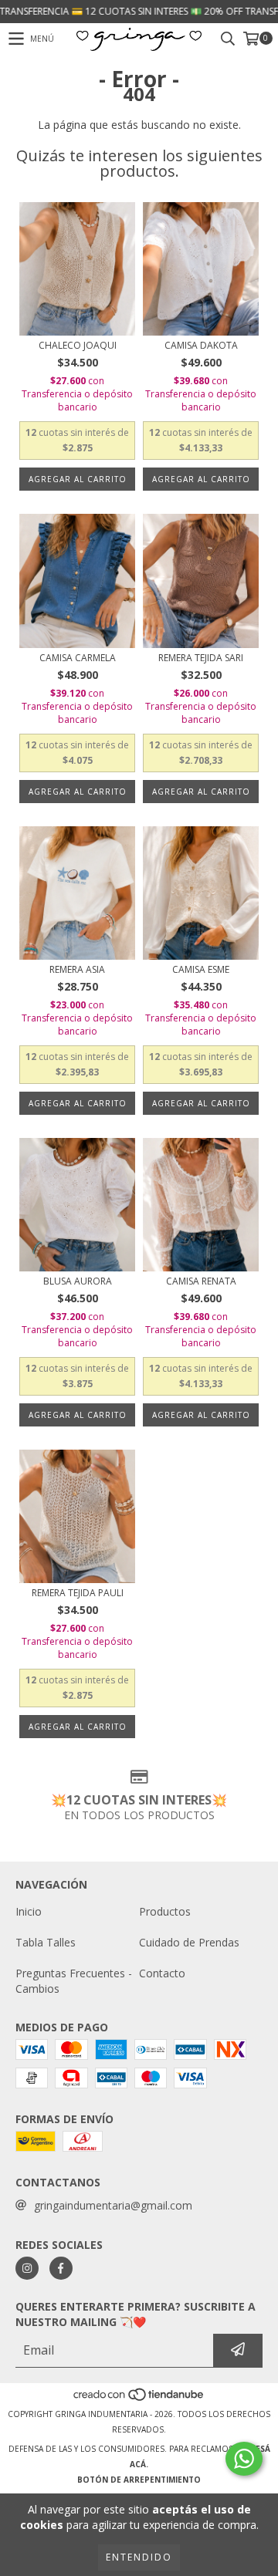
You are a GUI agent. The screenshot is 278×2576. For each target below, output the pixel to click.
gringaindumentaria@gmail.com (113, 2205)
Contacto (162, 1973)
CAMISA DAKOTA (201, 345)
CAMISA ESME (201, 969)
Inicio (29, 1911)
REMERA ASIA (77, 969)
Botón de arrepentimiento (139, 2480)
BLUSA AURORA (78, 1281)
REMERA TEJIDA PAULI (78, 1593)
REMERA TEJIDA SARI (201, 658)
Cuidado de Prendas (189, 1942)
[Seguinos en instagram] (27, 2268)
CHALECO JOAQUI (78, 345)
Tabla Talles (46, 1942)
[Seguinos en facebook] (61, 2268)
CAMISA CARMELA (78, 658)
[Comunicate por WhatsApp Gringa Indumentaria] (244, 2459)
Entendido (139, 2557)
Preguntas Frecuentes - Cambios (74, 1981)
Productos (165, 1911)
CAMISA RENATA (201, 1281)
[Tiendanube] (139, 2399)
